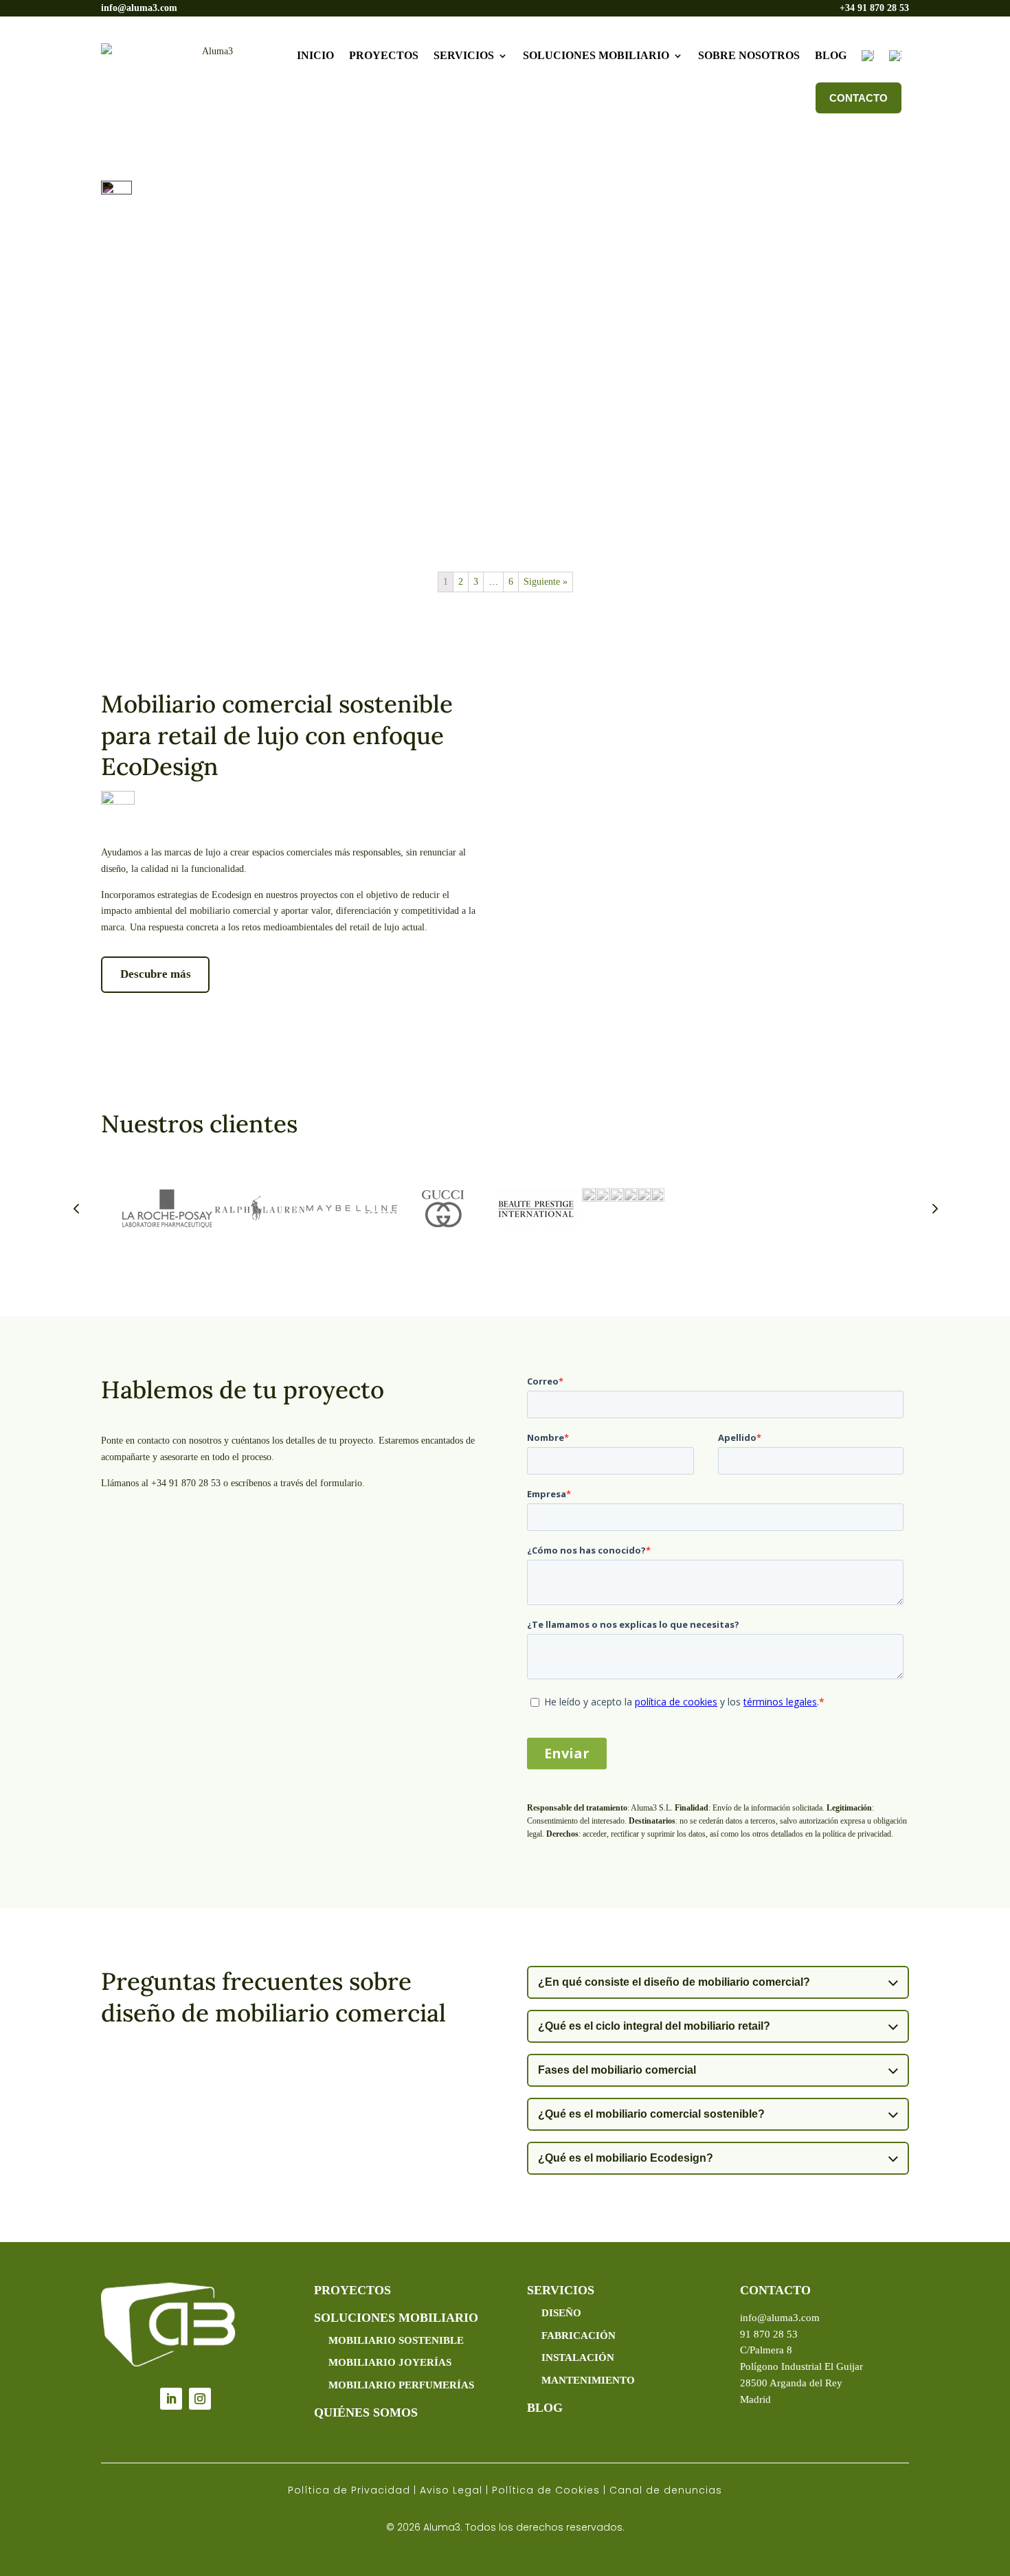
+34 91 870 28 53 (874, 8)
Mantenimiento (588, 2380)
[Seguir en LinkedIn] (171, 2399)
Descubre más (156, 974)
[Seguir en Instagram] (200, 2399)
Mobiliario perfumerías (401, 2385)
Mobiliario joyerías (390, 2362)
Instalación (578, 2357)
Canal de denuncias (666, 2490)
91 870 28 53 (769, 2334)
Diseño (561, 2313)
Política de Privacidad (349, 2490)
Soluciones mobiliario (596, 55)
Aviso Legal (451, 2490)
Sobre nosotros (749, 55)
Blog (831, 55)
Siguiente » (546, 582)
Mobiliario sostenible (396, 2340)
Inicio (315, 55)
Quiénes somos (366, 2412)
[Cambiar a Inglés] (895, 56)
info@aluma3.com (139, 8)
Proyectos (384, 55)
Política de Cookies (546, 2490)
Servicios (464, 55)
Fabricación (579, 2336)
